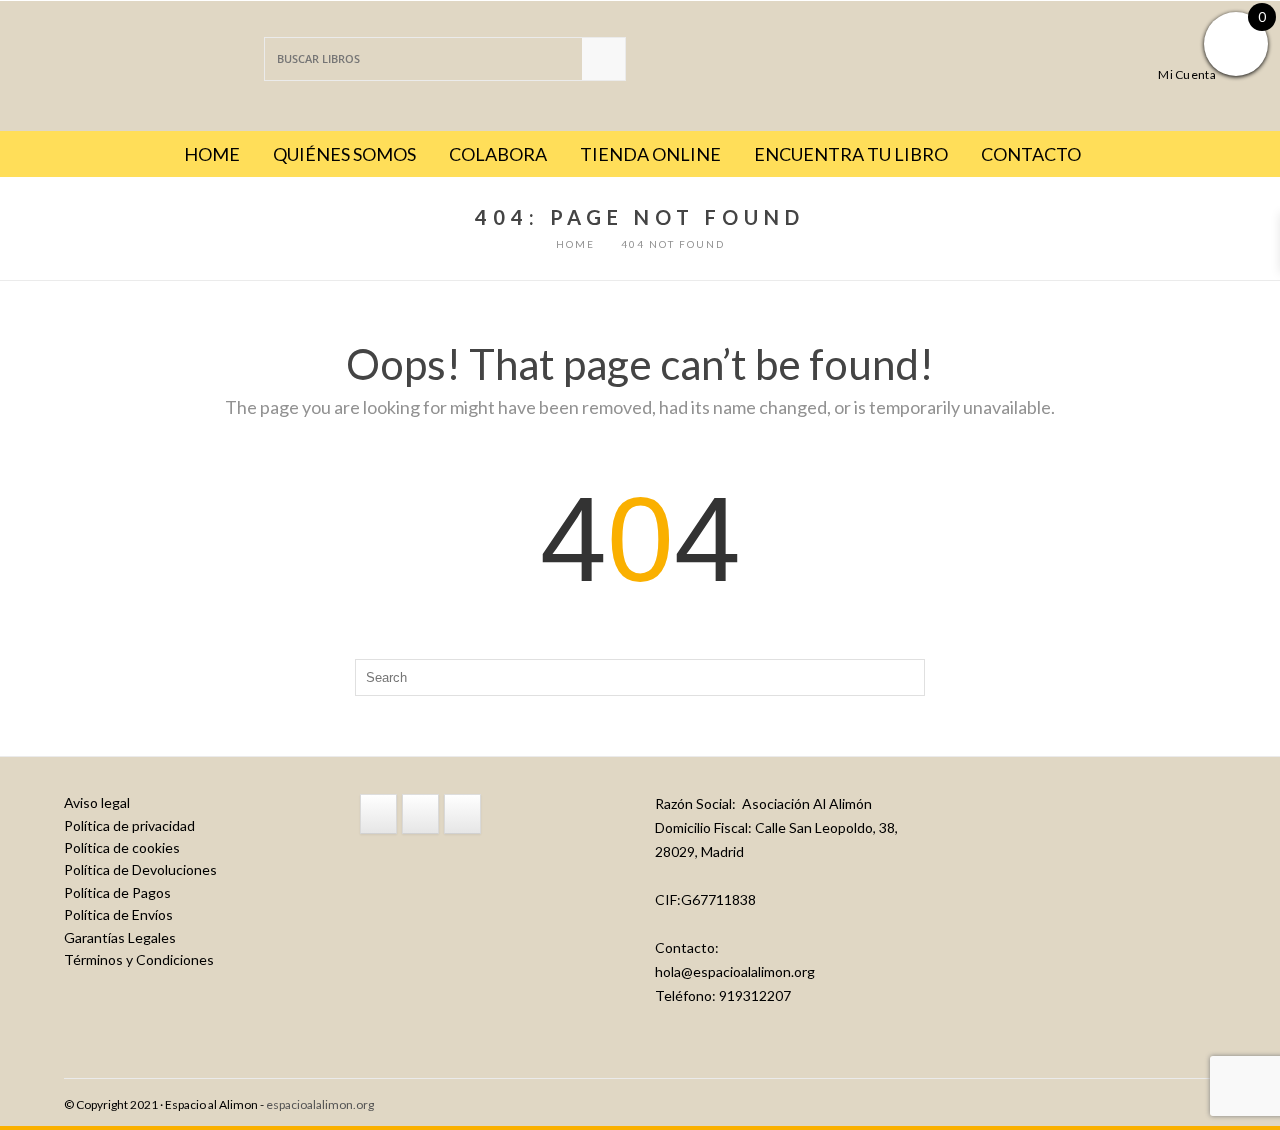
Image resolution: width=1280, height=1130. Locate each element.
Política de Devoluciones (140, 869)
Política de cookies (122, 847)
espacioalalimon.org (320, 1104)
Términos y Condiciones (139, 959)
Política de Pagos (117, 892)
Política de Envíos (118, 914)
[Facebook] (378, 814)
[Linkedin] (462, 814)
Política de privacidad (129, 825)
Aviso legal (97, 802)
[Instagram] (420, 814)
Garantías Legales (120, 937)
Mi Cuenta (1187, 74)
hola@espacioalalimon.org (735, 971)
